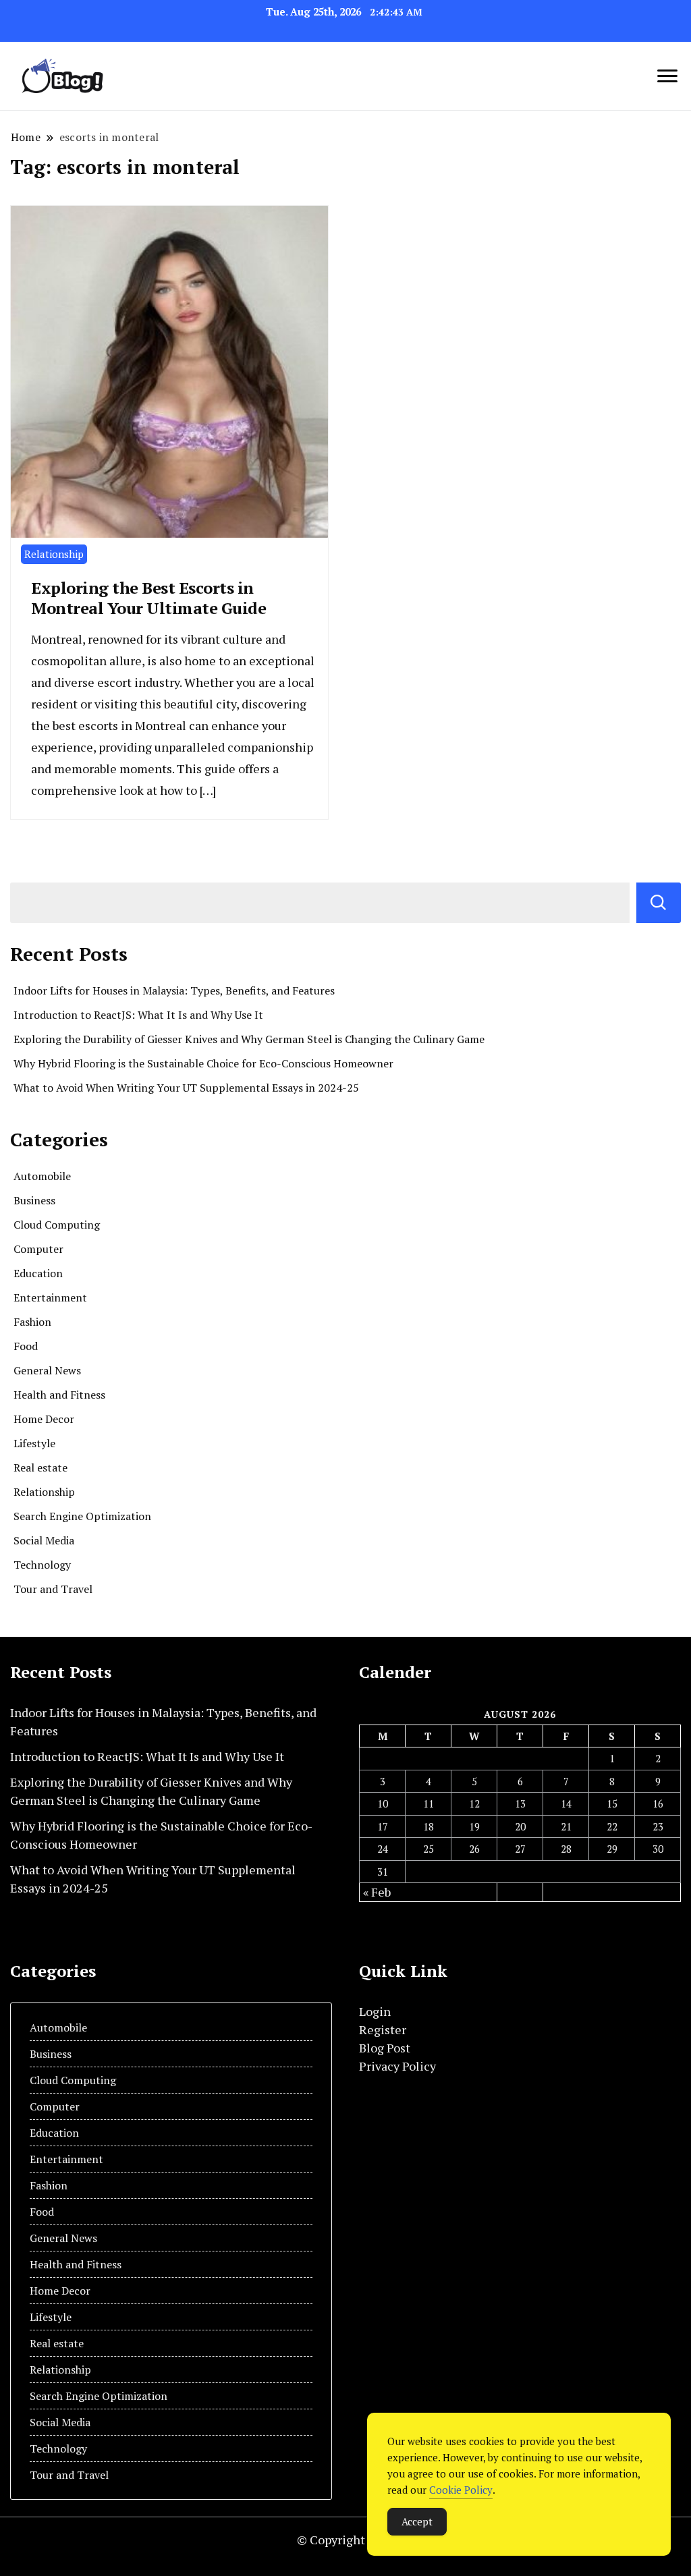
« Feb (377, 1892)
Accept (417, 2521)
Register (383, 2029)
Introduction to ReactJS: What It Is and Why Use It (138, 1015)
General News (47, 1370)
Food (26, 1346)
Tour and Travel (53, 1589)
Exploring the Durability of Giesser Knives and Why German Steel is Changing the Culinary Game (249, 1039)
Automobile (42, 1176)
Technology (42, 1565)
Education (38, 1273)
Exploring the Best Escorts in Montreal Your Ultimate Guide (148, 598)
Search (659, 903)
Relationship (54, 554)
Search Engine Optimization (82, 1516)
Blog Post (385, 2048)
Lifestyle (34, 1443)
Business (34, 1200)
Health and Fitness (59, 1395)
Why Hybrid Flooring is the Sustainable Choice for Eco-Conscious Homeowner (203, 1063)
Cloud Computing (57, 1225)
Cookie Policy (461, 2490)
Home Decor (44, 1419)
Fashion (32, 1322)
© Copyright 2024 (346, 2540)
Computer (38, 1249)
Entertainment (50, 1297)
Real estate (40, 1467)
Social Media (44, 1540)
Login (375, 2011)
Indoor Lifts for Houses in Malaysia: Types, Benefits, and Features (174, 990)
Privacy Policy (397, 2066)
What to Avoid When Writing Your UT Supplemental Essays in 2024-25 (186, 1088)
